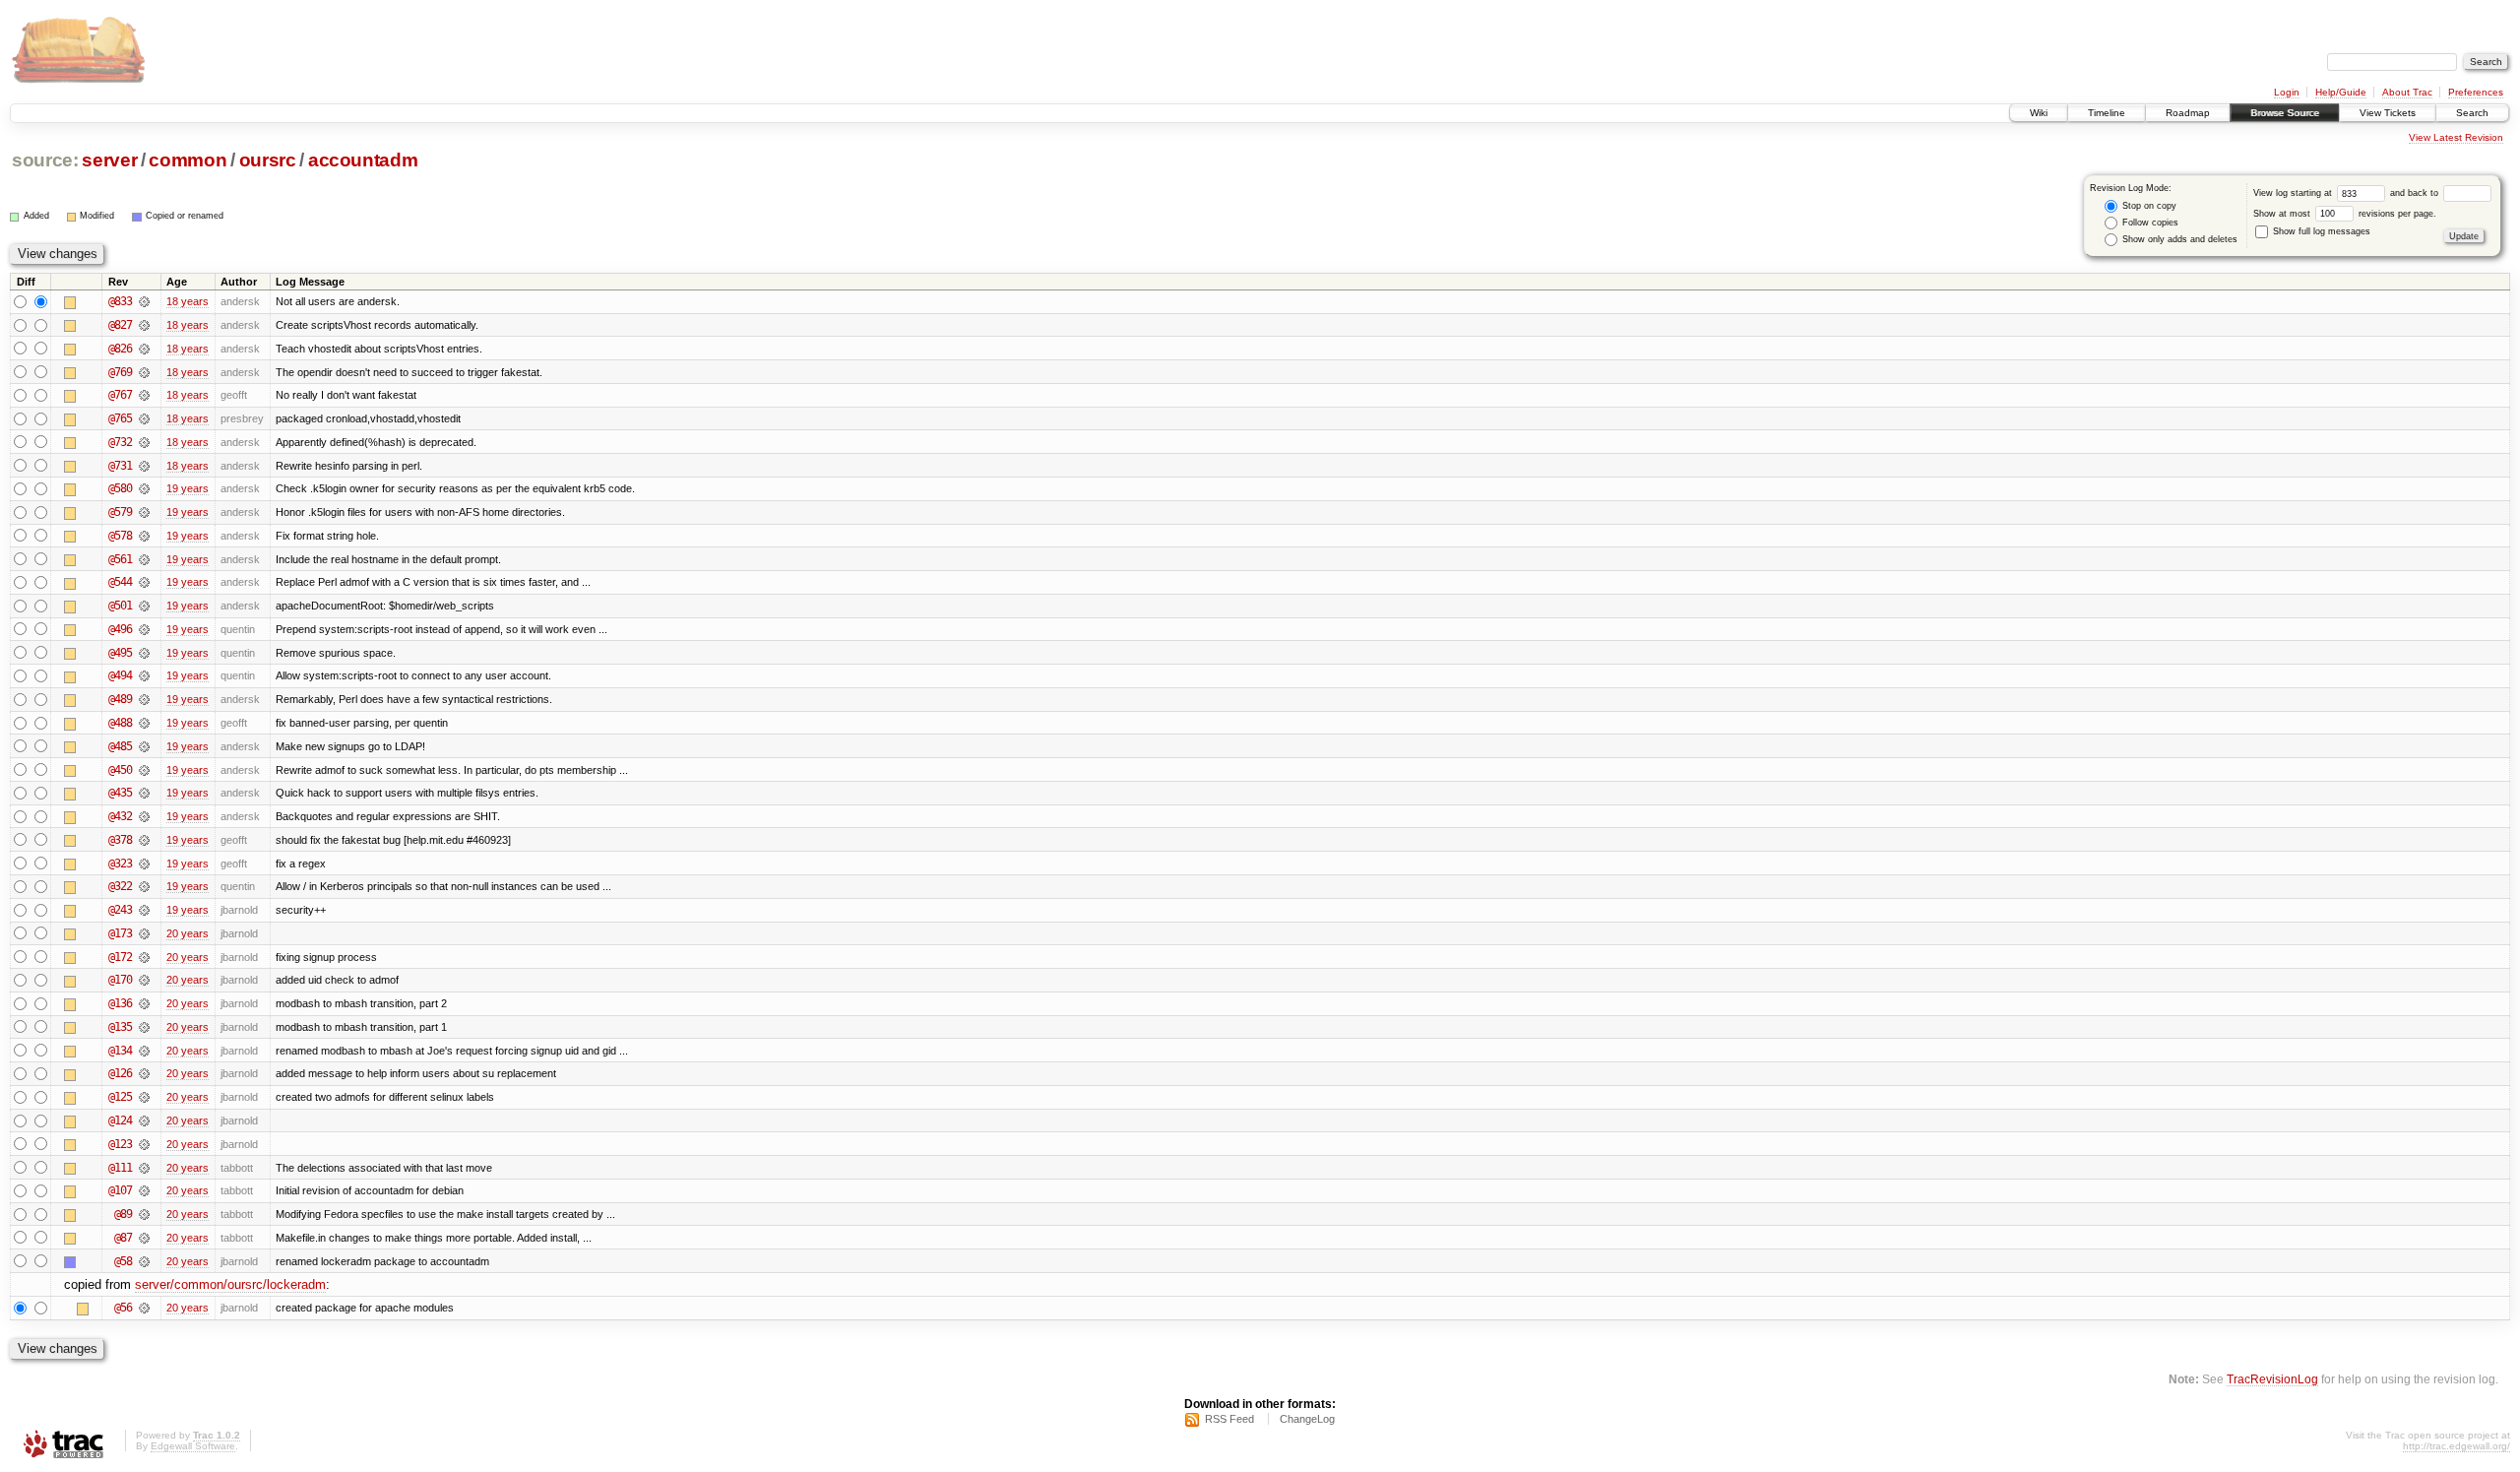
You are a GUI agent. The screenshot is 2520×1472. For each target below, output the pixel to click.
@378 (120, 840)
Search (2472, 113)
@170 (120, 980)
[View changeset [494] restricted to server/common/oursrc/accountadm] (144, 675)
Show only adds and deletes (2178, 239)
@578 (120, 536)
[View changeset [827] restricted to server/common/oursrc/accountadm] (144, 325)
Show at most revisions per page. (2345, 214)
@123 (120, 1144)
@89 (123, 1214)
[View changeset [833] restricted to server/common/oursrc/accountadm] (144, 301)
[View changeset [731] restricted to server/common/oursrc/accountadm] (144, 466)
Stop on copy (2148, 206)
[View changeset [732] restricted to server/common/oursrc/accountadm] (144, 442)
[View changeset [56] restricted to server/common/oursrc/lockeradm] (144, 1308)
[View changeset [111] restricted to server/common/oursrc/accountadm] (144, 1168)
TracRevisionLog (2272, 1379)
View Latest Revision (2456, 137)
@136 (120, 1003)
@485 (120, 746)
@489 (120, 699)
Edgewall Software (193, 1446)
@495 (120, 653)
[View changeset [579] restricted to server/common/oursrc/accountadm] (144, 512)
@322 (120, 886)
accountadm (363, 160)
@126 (120, 1073)
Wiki (2039, 113)
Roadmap (2188, 113)
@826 (120, 349)
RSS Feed (1229, 1419)
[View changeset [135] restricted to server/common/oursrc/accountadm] (144, 1027)
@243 (120, 910)
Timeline (2107, 113)
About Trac (2407, 92)
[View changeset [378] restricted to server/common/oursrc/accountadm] (144, 840)
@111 (120, 1168)
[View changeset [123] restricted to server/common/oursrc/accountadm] (144, 1144)
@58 (123, 1261)
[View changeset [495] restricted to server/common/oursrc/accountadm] (144, 653)
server (109, 160)
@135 (120, 1027)
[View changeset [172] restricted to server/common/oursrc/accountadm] (144, 957)
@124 (120, 1120)
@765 (120, 418)
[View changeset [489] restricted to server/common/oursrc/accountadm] (144, 699)
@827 (120, 325)
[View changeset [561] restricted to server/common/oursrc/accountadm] (144, 559)
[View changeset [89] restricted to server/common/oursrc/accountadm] (144, 1214)
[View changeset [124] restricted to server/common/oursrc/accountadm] (144, 1120)
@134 (120, 1051)
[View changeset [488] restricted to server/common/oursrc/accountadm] (144, 723)
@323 (120, 864)
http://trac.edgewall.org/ (2457, 1446)
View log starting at (2294, 193)
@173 (120, 933)
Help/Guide (2341, 92)
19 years (188, 488)
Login (2287, 92)
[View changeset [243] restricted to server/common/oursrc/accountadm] (144, 910)
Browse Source (2285, 113)
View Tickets (2388, 113)
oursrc (268, 160)
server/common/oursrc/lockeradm (230, 1284)
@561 (120, 559)
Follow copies (2149, 223)
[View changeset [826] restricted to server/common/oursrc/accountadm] (144, 349)
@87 (123, 1238)
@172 (120, 957)
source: (45, 160)
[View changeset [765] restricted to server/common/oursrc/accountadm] (144, 418)
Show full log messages (2320, 231)
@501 (120, 606)
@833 (120, 301)
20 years (188, 933)
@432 (120, 816)
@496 (120, 629)
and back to (2416, 193)
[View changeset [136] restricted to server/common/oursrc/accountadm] (144, 1003)
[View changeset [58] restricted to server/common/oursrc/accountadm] (144, 1261)
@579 (120, 512)
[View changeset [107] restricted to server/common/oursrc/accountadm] (144, 1190)
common (188, 160)
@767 (120, 395)
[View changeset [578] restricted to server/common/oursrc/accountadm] (144, 536)
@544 (120, 582)
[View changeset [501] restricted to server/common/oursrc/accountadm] (144, 606)
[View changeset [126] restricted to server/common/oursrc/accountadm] (144, 1073)
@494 (120, 675)
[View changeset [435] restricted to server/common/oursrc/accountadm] (144, 793)
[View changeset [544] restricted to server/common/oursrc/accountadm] (144, 582)
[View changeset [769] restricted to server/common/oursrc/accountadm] (144, 372)
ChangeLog (1307, 1419)
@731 (120, 466)
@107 (120, 1190)
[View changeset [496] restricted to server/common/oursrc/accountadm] (144, 629)
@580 (120, 488)
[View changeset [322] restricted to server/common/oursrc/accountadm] (144, 886)
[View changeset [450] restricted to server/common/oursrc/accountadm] (144, 770)
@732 (120, 442)
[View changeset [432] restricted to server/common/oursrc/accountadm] (144, 816)
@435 (120, 793)
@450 (120, 770)
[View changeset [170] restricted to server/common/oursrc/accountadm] (144, 980)
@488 (120, 723)
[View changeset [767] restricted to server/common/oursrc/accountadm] (144, 395)
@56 (123, 1308)
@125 (120, 1097)
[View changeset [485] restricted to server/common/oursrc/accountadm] (144, 746)
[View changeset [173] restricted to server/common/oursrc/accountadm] (144, 933)
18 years (188, 301)
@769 (120, 372)
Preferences (2476, 92)
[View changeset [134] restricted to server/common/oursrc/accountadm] (144, 1051)
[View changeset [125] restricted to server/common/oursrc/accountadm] (144, 1097)
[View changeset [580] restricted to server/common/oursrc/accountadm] (144, 488)
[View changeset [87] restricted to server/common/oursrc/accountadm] (144, 1238)
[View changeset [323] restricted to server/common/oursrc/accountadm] (144, 864)
